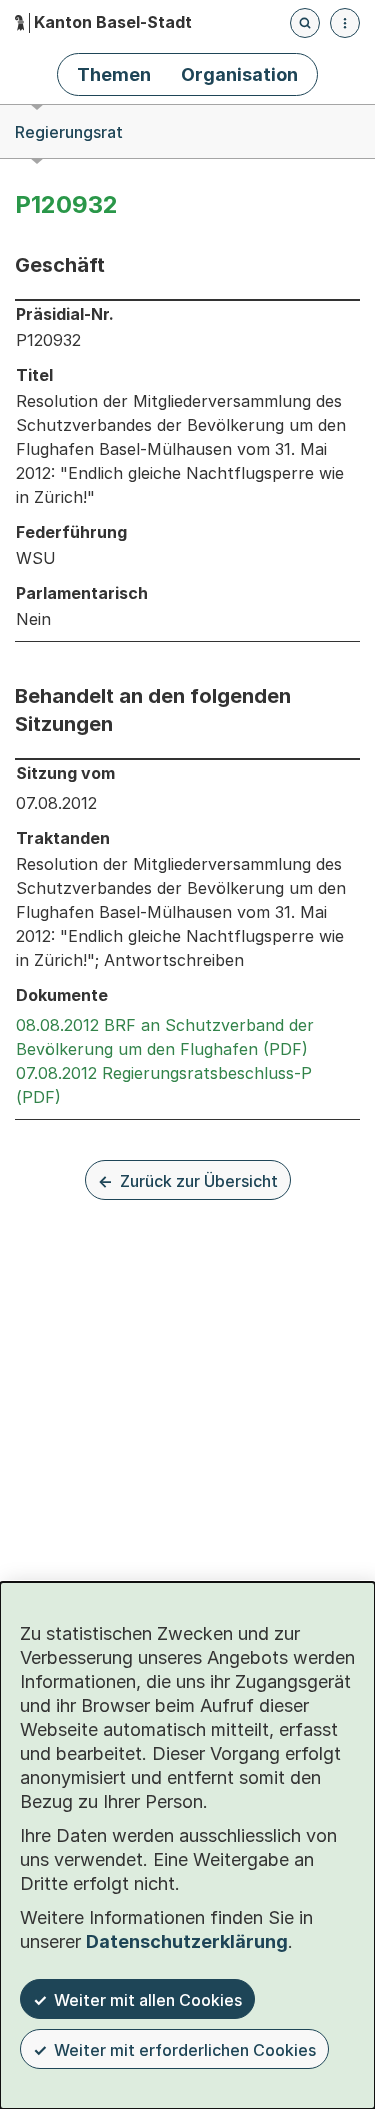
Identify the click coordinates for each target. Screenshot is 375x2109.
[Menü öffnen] (345, 23)
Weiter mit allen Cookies (148, 2000)
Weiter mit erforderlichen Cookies (185, 2050)
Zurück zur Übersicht (199, 1181)
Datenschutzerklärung (187, 1941)
